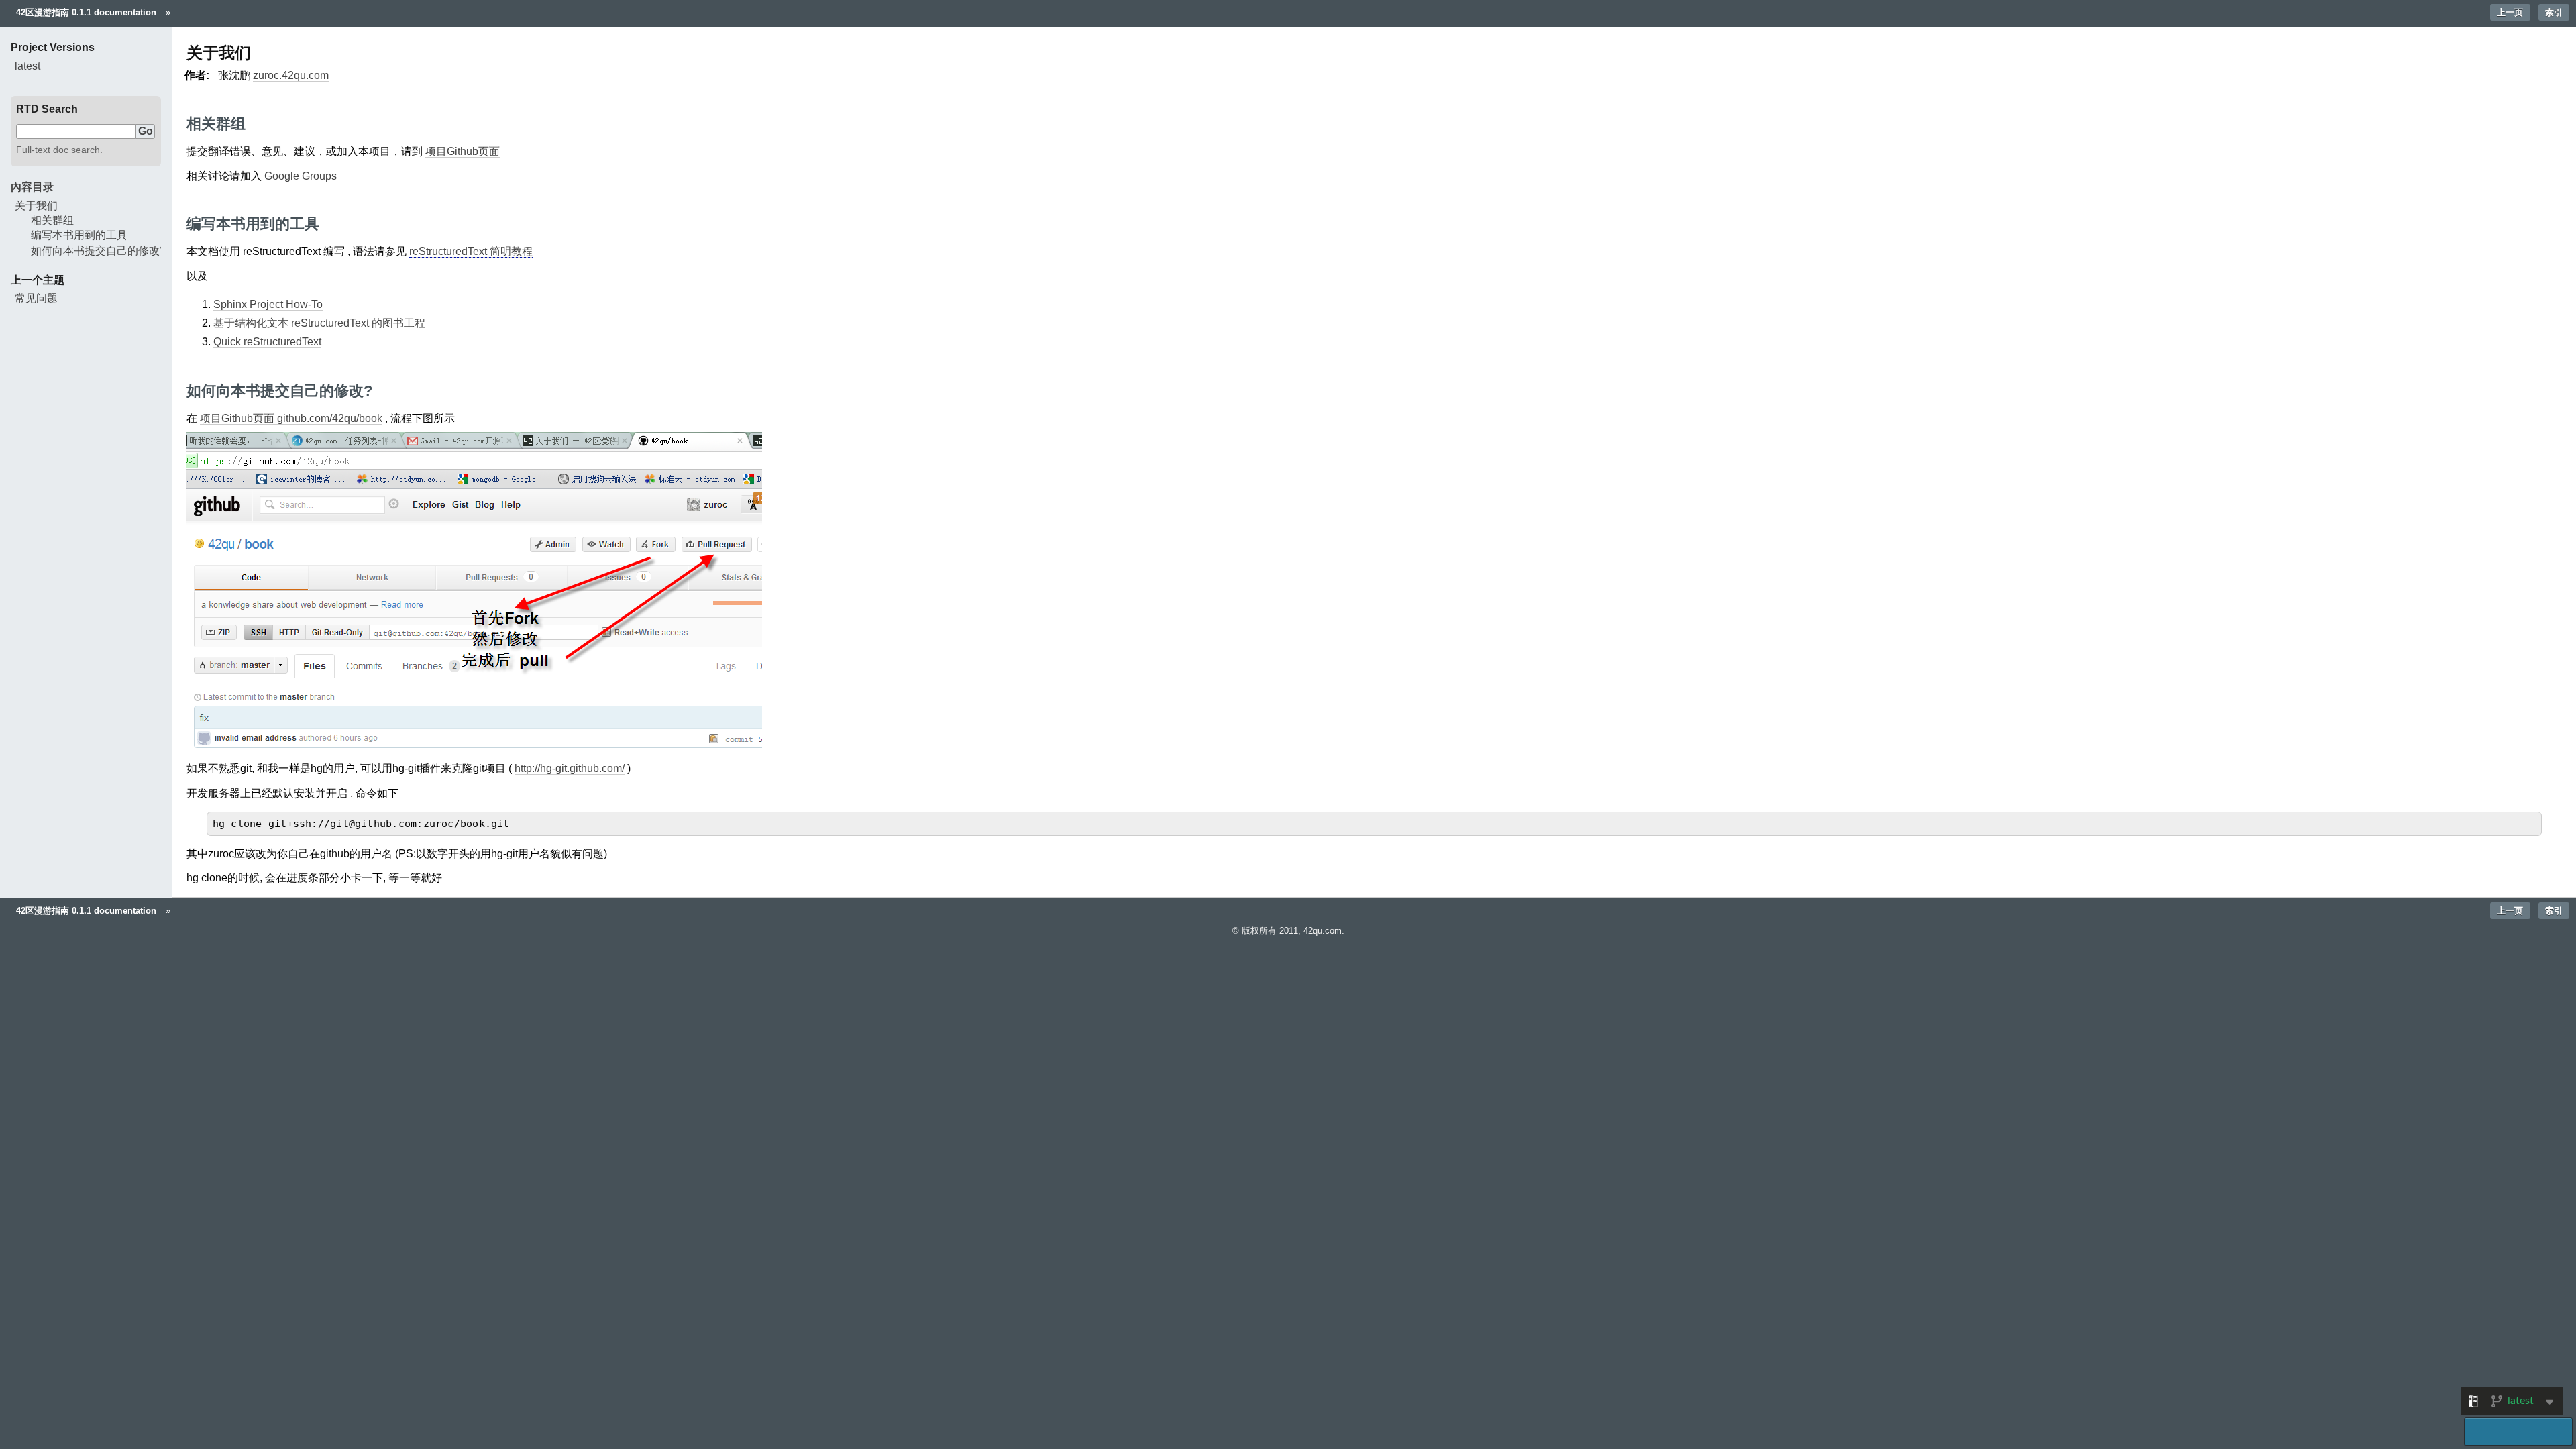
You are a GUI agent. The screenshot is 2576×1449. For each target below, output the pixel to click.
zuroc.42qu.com (291, 75)
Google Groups (301, 176)
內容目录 (32, 187)
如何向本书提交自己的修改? (98, 251)
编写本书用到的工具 (79, 235)
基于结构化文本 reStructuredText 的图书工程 (319, 323)
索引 (2554, 12)
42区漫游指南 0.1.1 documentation (86, 12)
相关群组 (52, 220)
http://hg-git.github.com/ (570, 768)
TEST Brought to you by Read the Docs (2518, 1432)
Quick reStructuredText (267, 342)
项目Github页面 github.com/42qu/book (291, 418)
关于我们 (36, 206)
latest (28, 66)
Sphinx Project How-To (268, 304)
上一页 (2510, 12)
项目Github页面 (463, 151)
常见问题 (36, 298)
